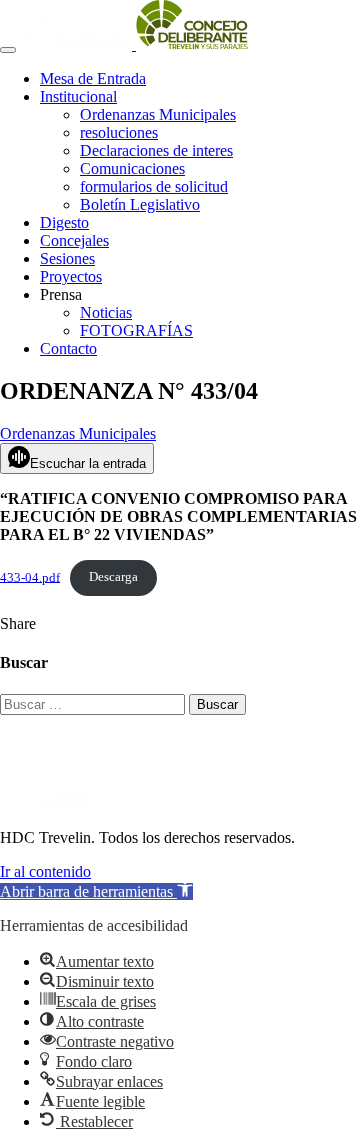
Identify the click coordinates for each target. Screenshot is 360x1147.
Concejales (74, 240)
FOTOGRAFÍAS (136, 330)
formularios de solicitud (154, 186)
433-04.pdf (30, 577)
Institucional (78, 96)
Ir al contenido (45, 871)
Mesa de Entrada (93, 78)
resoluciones (119, 132)
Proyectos (71, 276)
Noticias (106, 312)
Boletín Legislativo (140, 204)
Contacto (68, 348)
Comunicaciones (132, 168)
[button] (96, 891)
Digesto (64, 222)
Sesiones (67, 258)
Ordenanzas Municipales (158, 114)
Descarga (113, 577)
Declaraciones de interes (156, 150)
